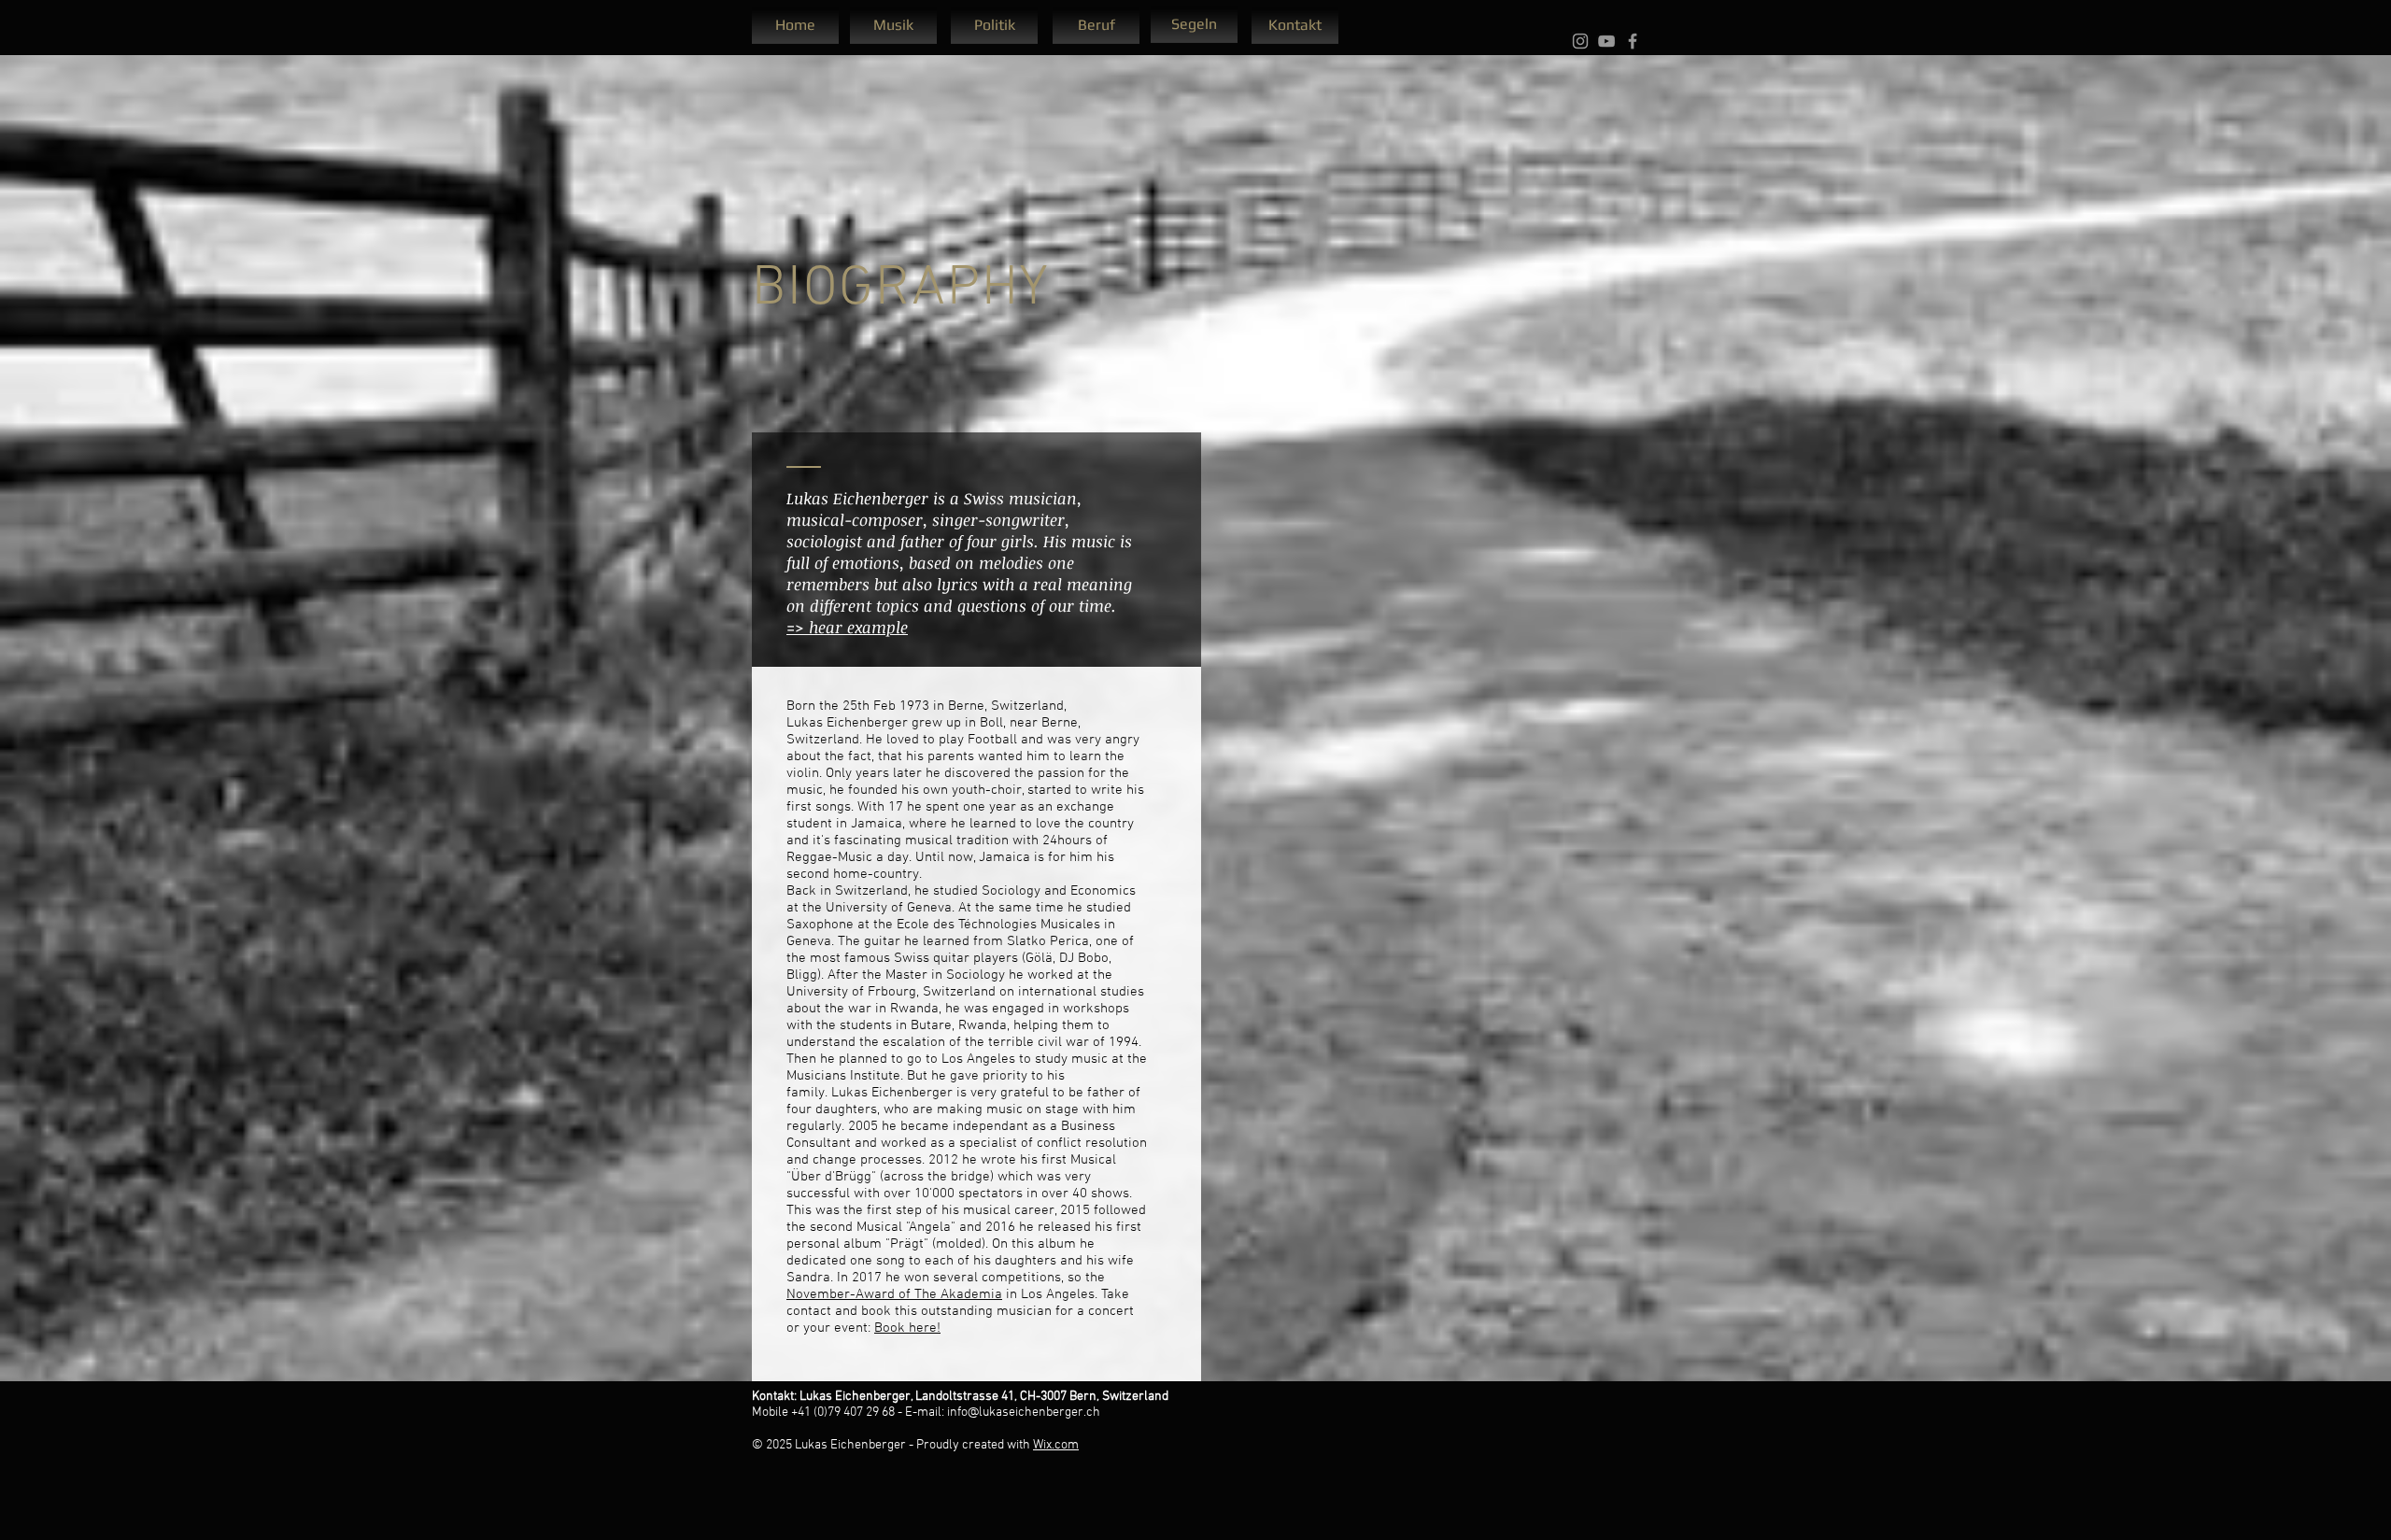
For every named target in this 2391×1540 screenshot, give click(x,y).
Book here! (907, 1328)
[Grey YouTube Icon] (1606, 41)
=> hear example (847, 627)
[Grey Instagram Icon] (1580, 41)
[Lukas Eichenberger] (1633, 41)
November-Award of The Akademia (894, 1294)
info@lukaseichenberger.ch (1024, 1413)
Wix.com (1056, 1445)
